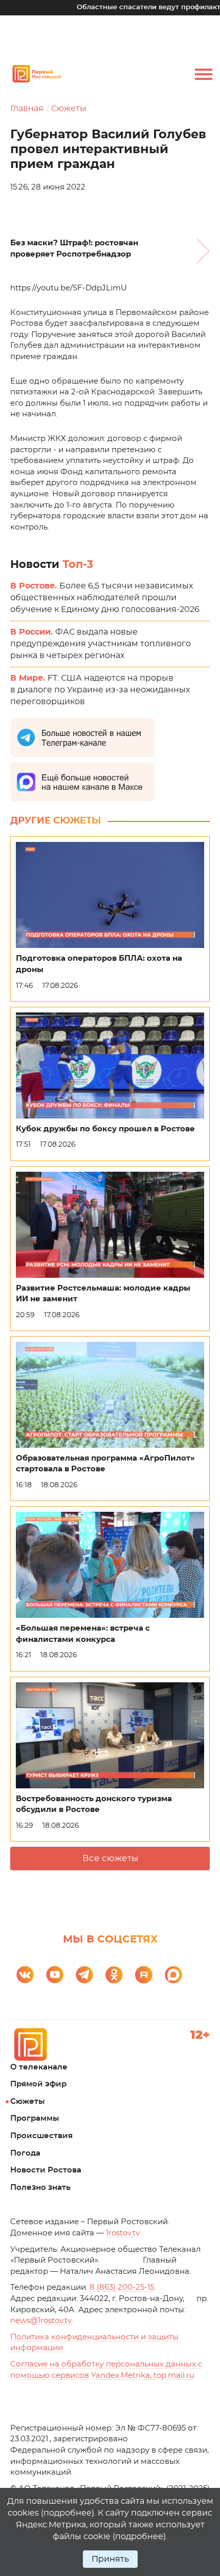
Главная (27, 109)
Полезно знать (40, 2188)
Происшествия (41, 2136)
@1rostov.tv (41, 2321)
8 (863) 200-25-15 (122, 2287)
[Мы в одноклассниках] (114, 1975)
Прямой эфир (38, 2084)
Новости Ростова (46, 2170)
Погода (25, 2153)
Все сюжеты (110, 1858)
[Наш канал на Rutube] (144, 1975)
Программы (35, 2118)
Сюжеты (69, 109)
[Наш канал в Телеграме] (84, 1975)
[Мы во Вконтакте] (25, 1975)
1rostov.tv (123, 2233)
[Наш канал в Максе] (173, 1975)
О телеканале (39, 2067)
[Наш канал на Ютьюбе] (55, 1975)
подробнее (68, 2513)
